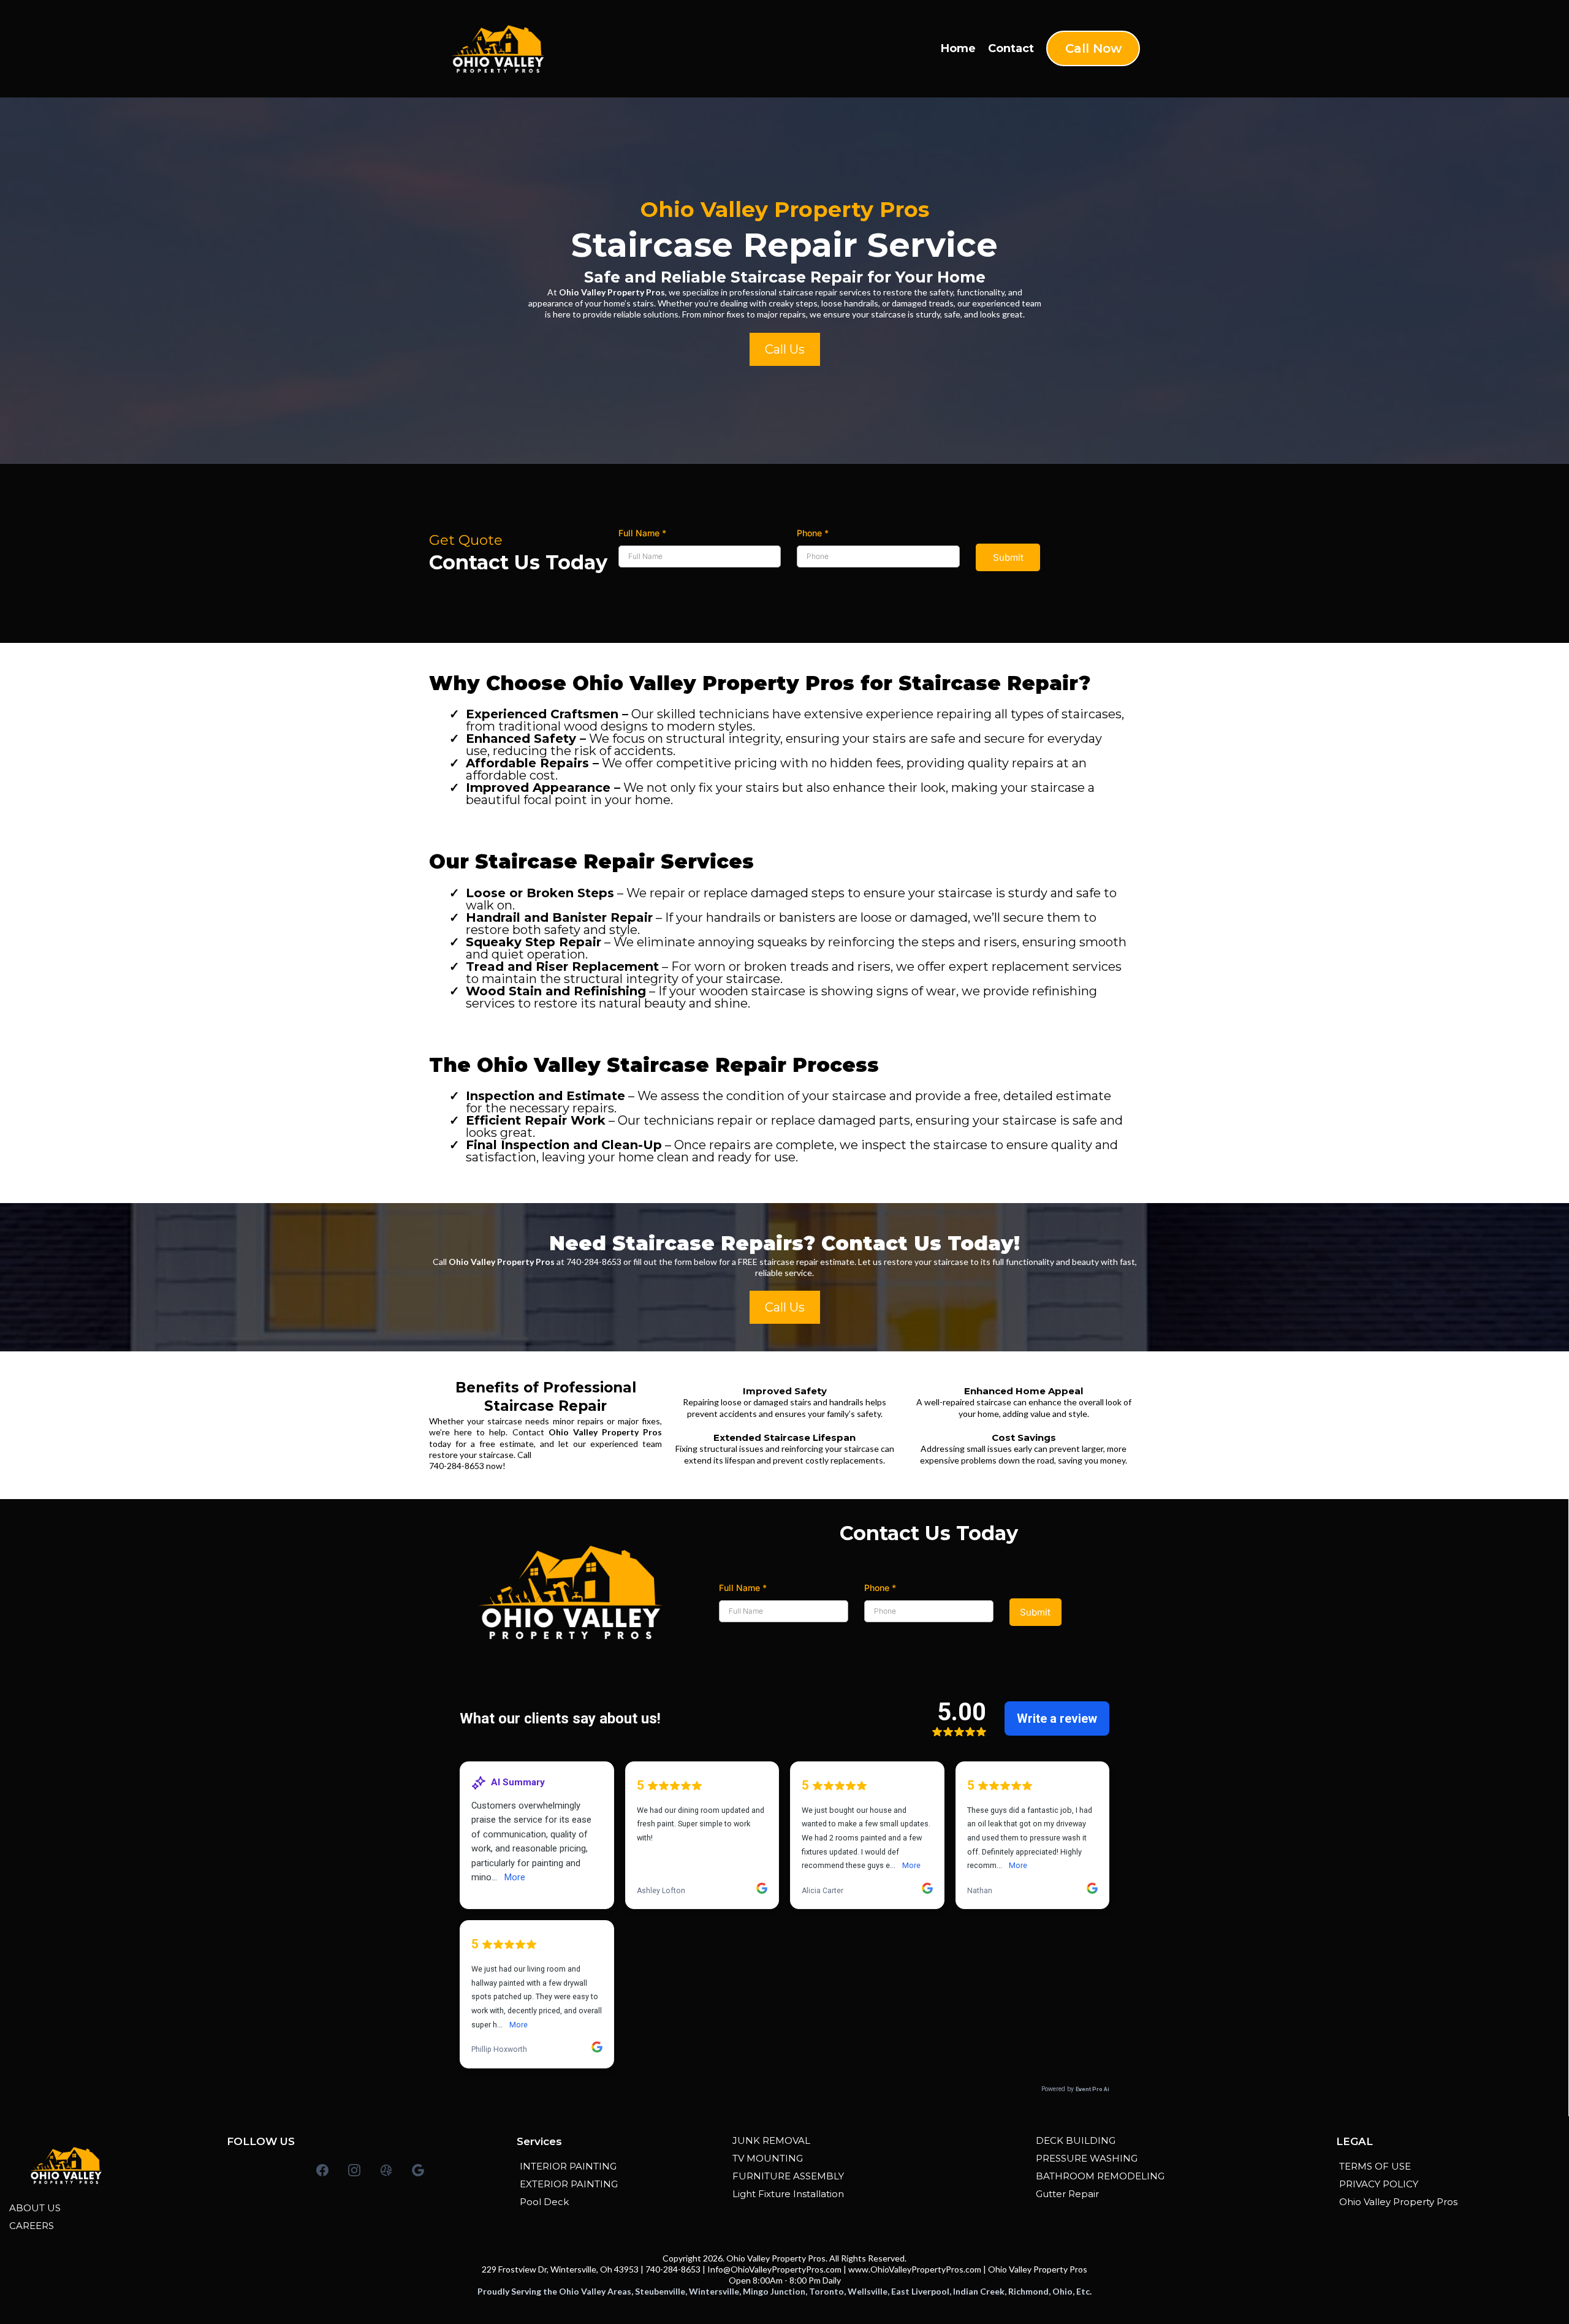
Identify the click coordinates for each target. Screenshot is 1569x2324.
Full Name (642, 533)
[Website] (386, 2170)
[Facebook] (322, 2170)
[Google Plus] (418, 2170)
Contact (1011, 48)
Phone (813, 533)
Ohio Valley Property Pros (1038, 2269)
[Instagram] (354, 2170)
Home (958, 48)
